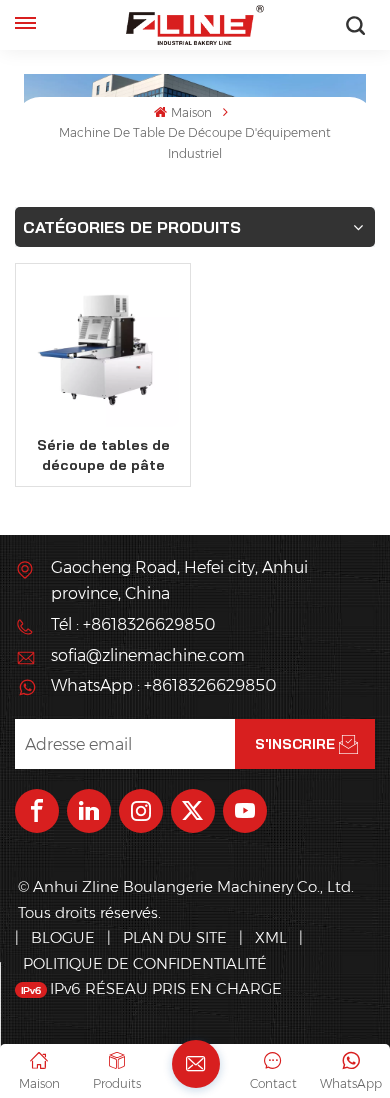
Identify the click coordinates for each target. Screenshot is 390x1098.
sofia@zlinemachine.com (148, 655)
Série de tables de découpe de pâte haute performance (103, 455)
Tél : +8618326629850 (133, 624)
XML (271, 937)
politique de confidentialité (145, 963)
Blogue (63, 937)
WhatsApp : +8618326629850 (163, 685)
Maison (191, 112)
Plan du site (177, 937)
